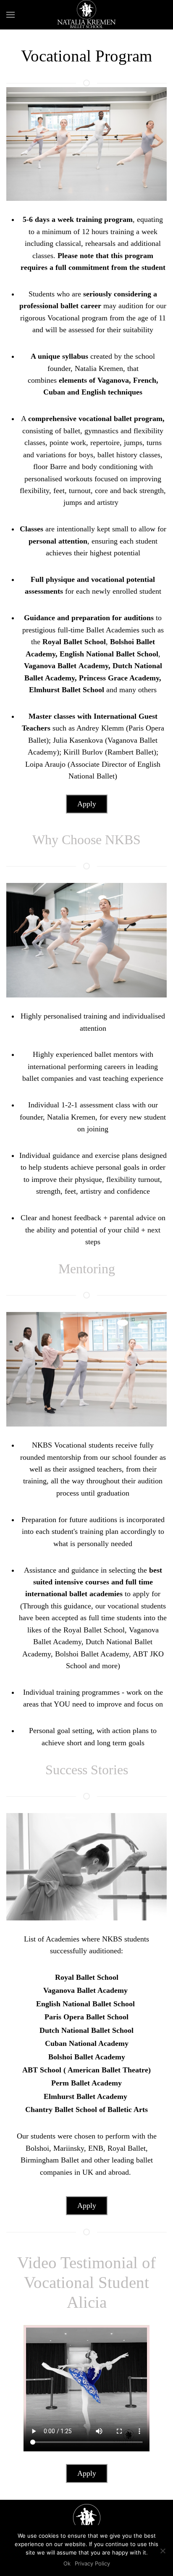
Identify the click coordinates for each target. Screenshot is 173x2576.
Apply (87, 804)
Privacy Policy (92, 2563)
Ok (67, 2563)
